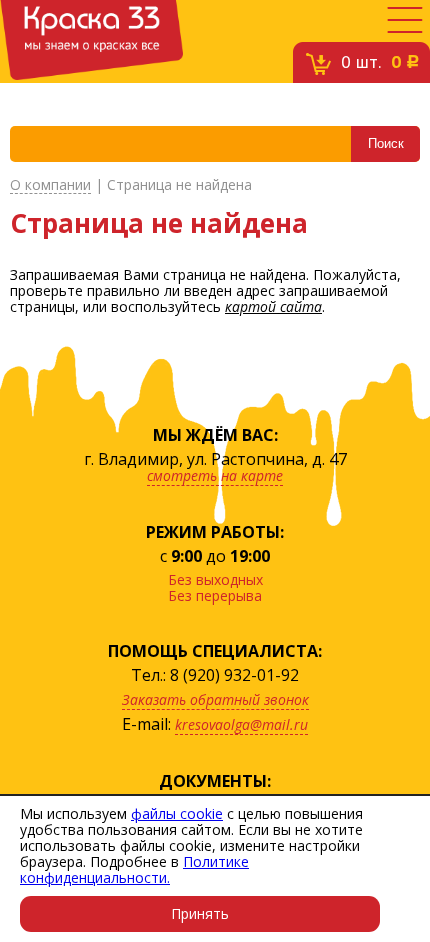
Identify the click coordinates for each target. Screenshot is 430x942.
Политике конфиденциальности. (134, 869)
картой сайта (273, 306)
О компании (50, 185)
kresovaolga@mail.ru (241, 724)
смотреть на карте (215, 475)
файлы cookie (177, 813)
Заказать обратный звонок (215, 699)
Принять (200, 913)
